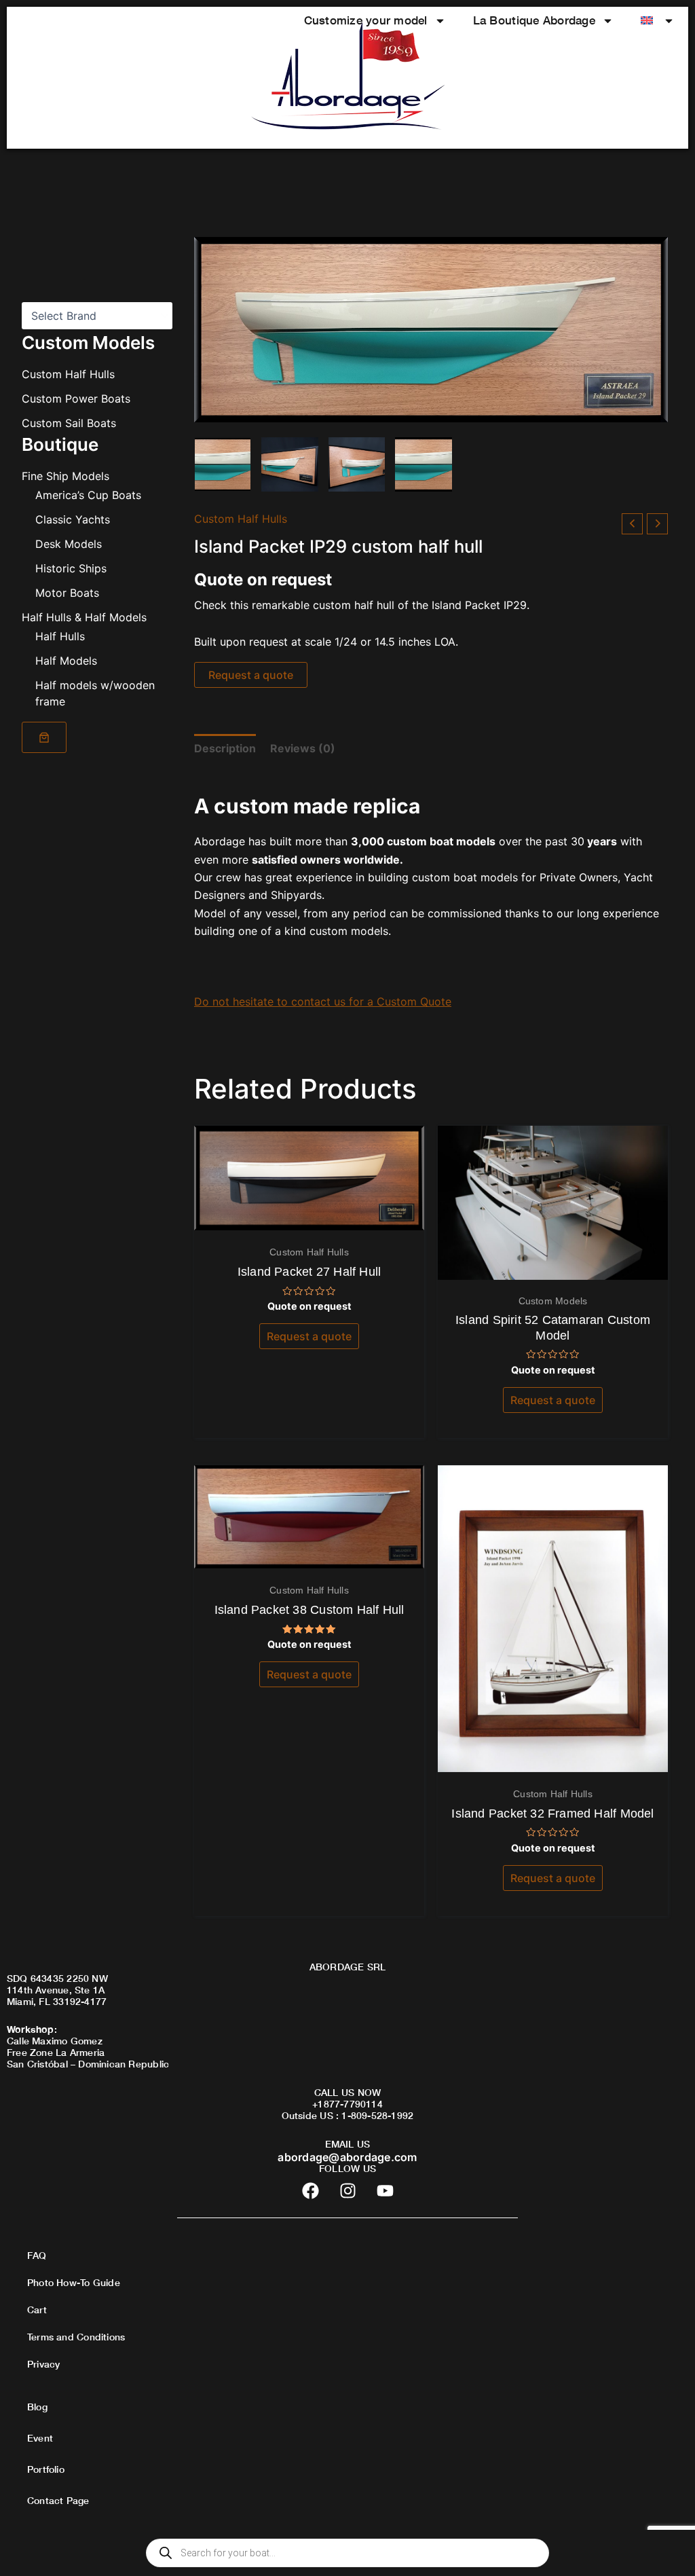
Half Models (66, 661)
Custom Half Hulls (68, 374)
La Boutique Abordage (534, 20)
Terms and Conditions (76, 2337)
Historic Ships (71, 568)
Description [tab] (225, 748)
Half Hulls (60, 636)
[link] (44, 737)
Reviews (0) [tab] (303, 748)
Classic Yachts (73, 519)
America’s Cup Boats (88, 495)
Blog (37, 2407)
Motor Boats (67, 593)
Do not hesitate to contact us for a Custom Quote (323, 1001)
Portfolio (46, 2469)
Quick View (309, 1217)
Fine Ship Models (65, 476)
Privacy (43, 2364)
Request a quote (251, 675)
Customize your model (366, 20)
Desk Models (69, 544)
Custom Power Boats (76, 399)
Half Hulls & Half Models (84, 617)
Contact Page (58, 2500)
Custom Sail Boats (69, 423)
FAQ (37, 2255)
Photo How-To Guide (74, 2282)
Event (40, 2438)
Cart (37, 2310)
